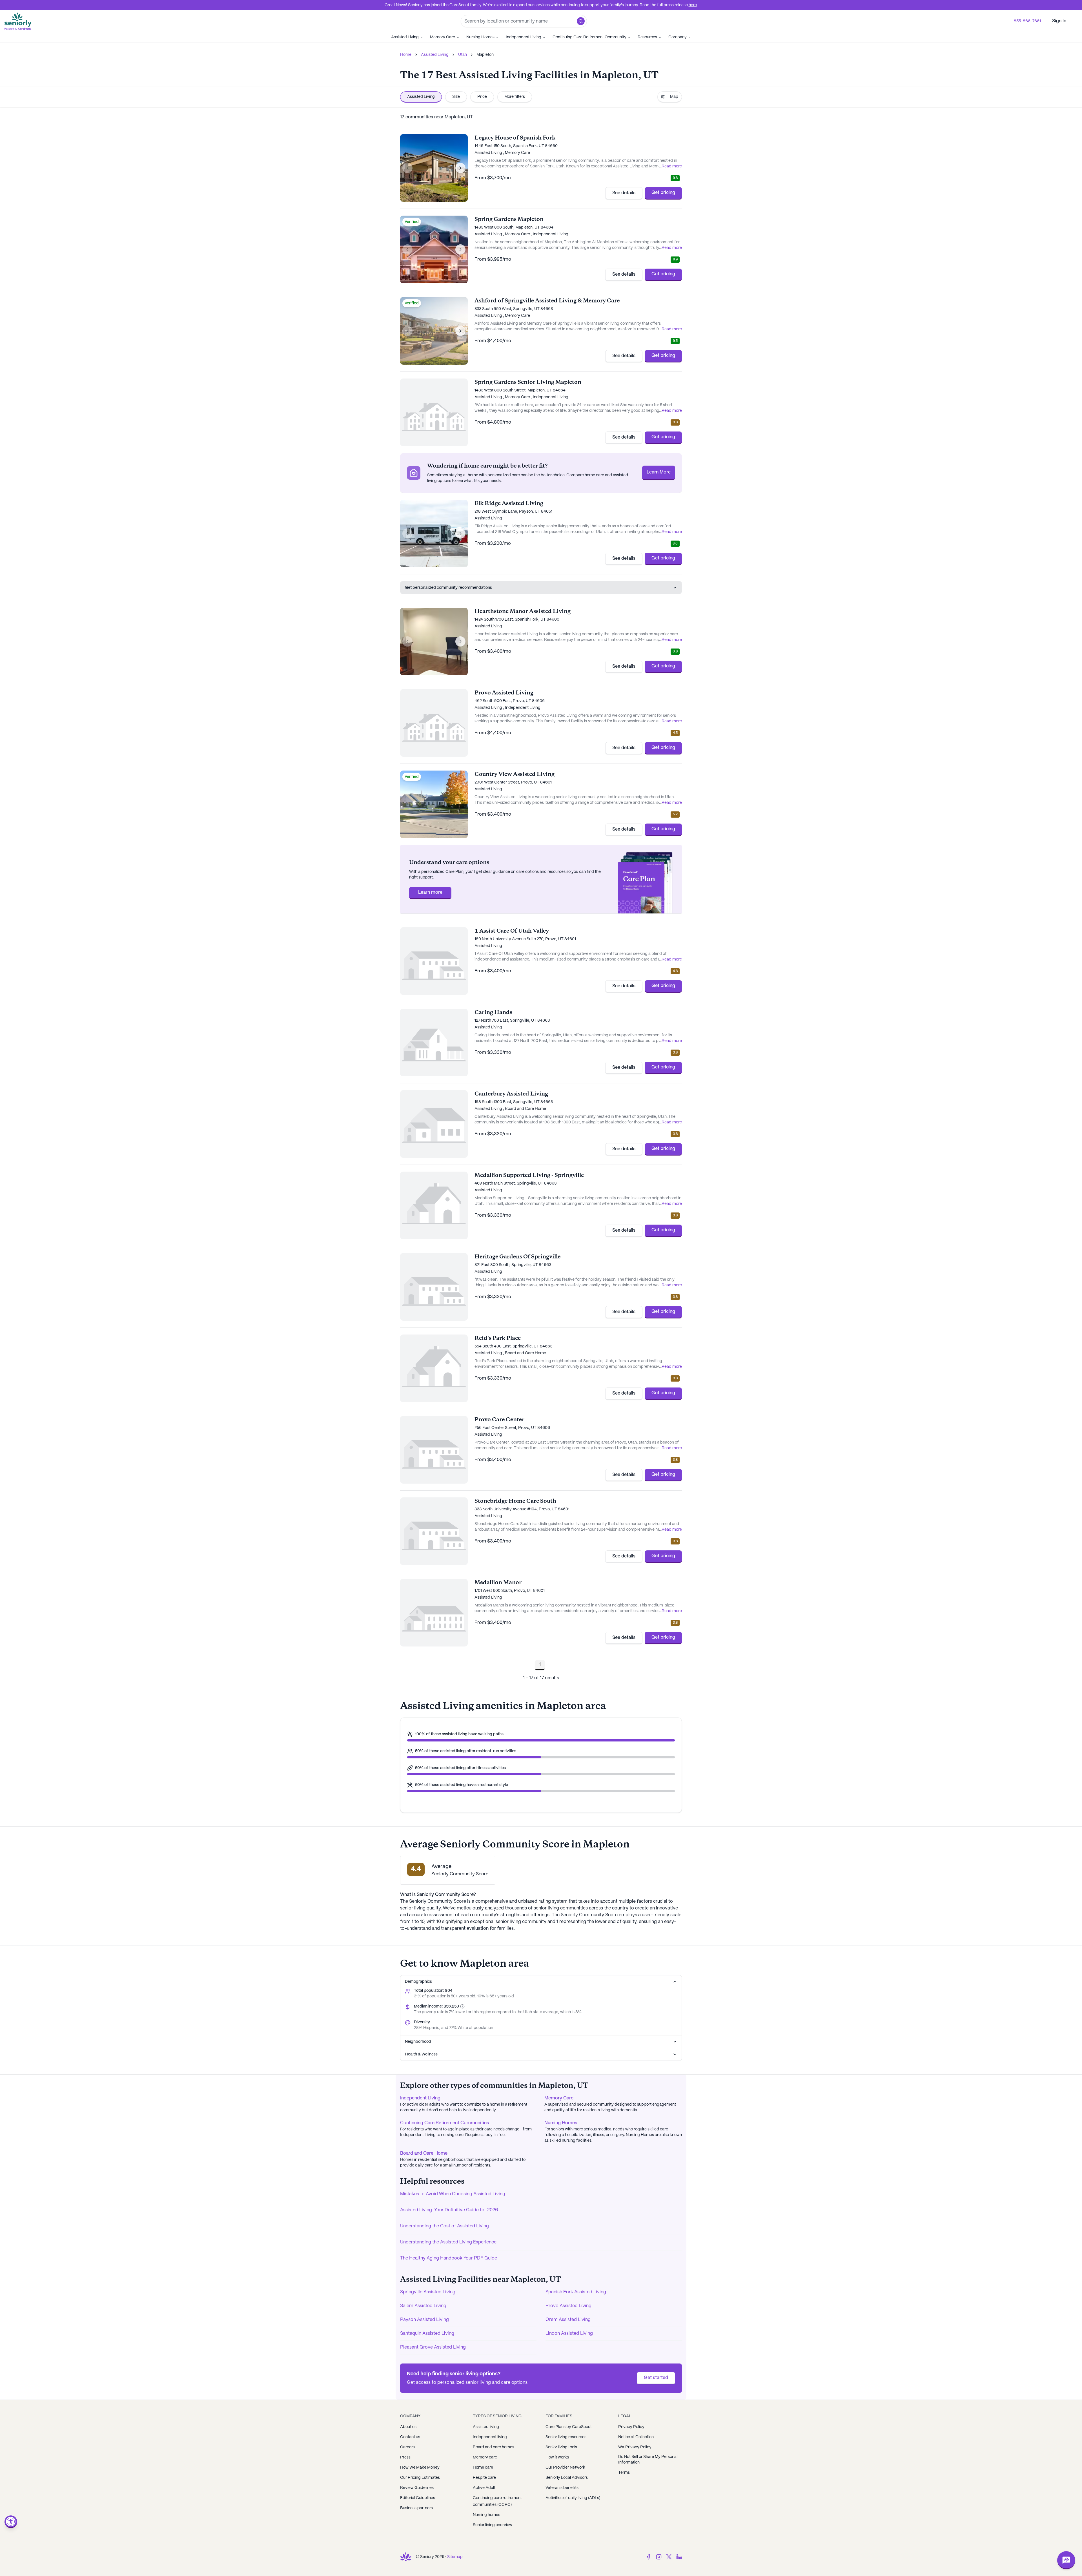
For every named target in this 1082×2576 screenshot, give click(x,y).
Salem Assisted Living (423, 2306)
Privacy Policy (631, 2427)
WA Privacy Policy (635, 2447)
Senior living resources (566, 2437)
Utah (463, 55)
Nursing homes (486, 2515)
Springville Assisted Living (428, 2292)
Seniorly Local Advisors (567, 2478)
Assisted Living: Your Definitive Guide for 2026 (449, 2210)
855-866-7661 (1027, 21)
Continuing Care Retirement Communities (444, 2123)
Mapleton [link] (485, 55)
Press (405, 2457)
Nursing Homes (480, 37)
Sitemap (455, 2557)
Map (674, 97)
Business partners (416, 2508)
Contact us (410, 2437)
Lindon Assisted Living (569, 2333)
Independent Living (524, 37)
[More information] (462, 2006)
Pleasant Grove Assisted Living (433, 2347)
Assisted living (486, 2427)
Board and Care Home (424, 2153)
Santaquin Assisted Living (427, 2333)
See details (624, 193)
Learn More (659, 472)
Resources (647, 37)
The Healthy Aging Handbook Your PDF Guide (449, 2258)
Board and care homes (494, 2447)
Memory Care (443, 37)
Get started (656, 2378)
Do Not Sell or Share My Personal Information (648, 2460)
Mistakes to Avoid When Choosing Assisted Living (453, 2194)
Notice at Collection (636, 2437)
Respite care (484, 2478)
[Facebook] (649, 2557)
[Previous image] (407, 168)
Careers (407, 2447)
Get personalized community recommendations (448, 588)
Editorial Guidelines (418, 2498)
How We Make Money (420, 2467)
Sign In (1059, 21)
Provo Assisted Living (568, 2306)
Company (678, 37)
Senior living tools (561, 2447)
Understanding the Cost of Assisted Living (444, 2226)
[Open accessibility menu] (11, 2522)
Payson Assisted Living (424, 2320)
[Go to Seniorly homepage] (406, 2557)
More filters (515, 97)
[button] (581, 21)
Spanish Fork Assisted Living (576, 2292)
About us (408, 2427)
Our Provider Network (565, 2467)
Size (456, 97)
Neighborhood (418, 2042)
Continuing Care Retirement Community (589, 37)
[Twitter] (669, 2557)
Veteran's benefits (562, 2488)
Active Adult (484, 2488)
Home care (483, 2467)
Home (406, 55)
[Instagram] (659, 2557)
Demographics (418, 1982)
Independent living (490, 2437)
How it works (557, 2457)
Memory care (485, 2457)
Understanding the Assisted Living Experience (448, 2242)
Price (482, 97)
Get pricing (663, 193)
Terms (624, 2473)
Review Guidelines (417, 2488)
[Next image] (460, 168)
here (693, 5)
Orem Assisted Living (568, 2320)
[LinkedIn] (679, 2557)
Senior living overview (493, 2525)
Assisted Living (405, 37)
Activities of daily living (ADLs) (573, 2498)
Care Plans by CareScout (569, 2427)
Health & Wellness (421, 2054)
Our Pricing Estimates (420, 2478)
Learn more (430, 892)
